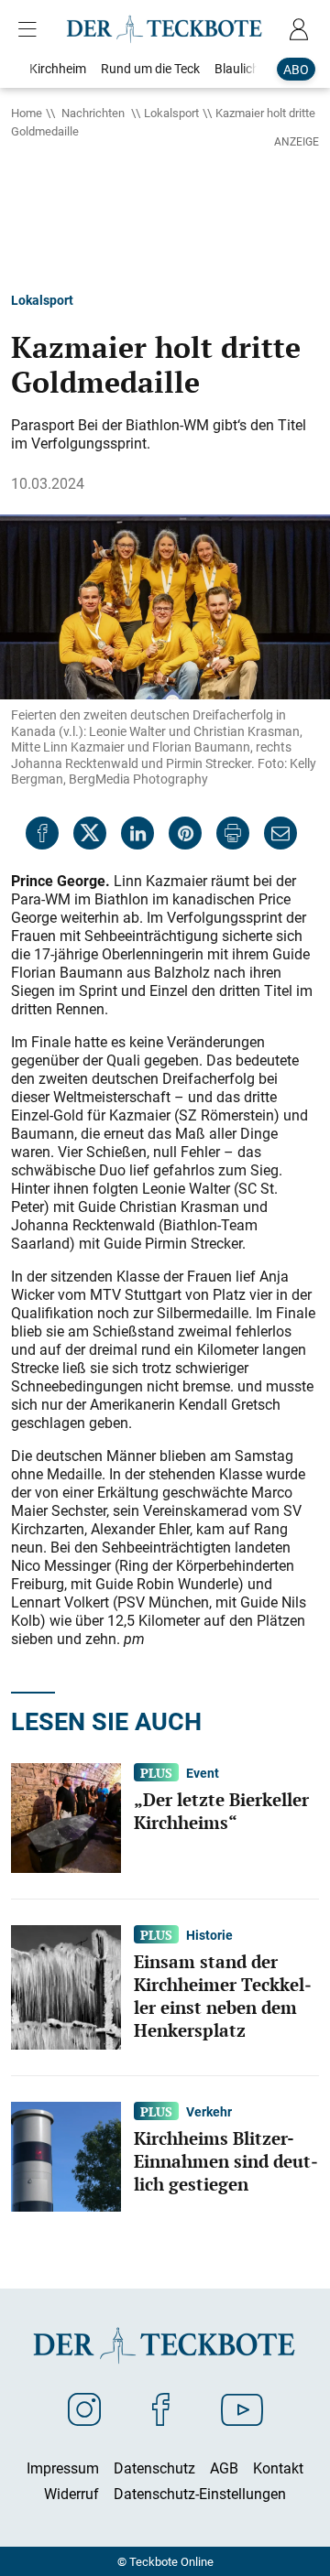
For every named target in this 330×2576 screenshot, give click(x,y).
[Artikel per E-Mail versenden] (280, 833)
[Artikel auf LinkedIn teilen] (137, 833)
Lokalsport (171, 113)
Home (27, 113)
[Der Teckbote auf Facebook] (161, 2408)
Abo (296, 69)
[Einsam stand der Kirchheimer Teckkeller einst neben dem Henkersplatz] (66, 1986)
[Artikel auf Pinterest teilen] (185, 833)
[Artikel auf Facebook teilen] (42, 833)
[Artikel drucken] (233, 833)
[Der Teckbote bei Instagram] (84, 2408)
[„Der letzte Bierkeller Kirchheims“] (66, 1816)
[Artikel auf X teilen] (90, 833)
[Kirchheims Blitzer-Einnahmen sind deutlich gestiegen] (66, 2155)
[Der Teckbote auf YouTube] (242, 2408)
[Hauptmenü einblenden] (31, 29)
